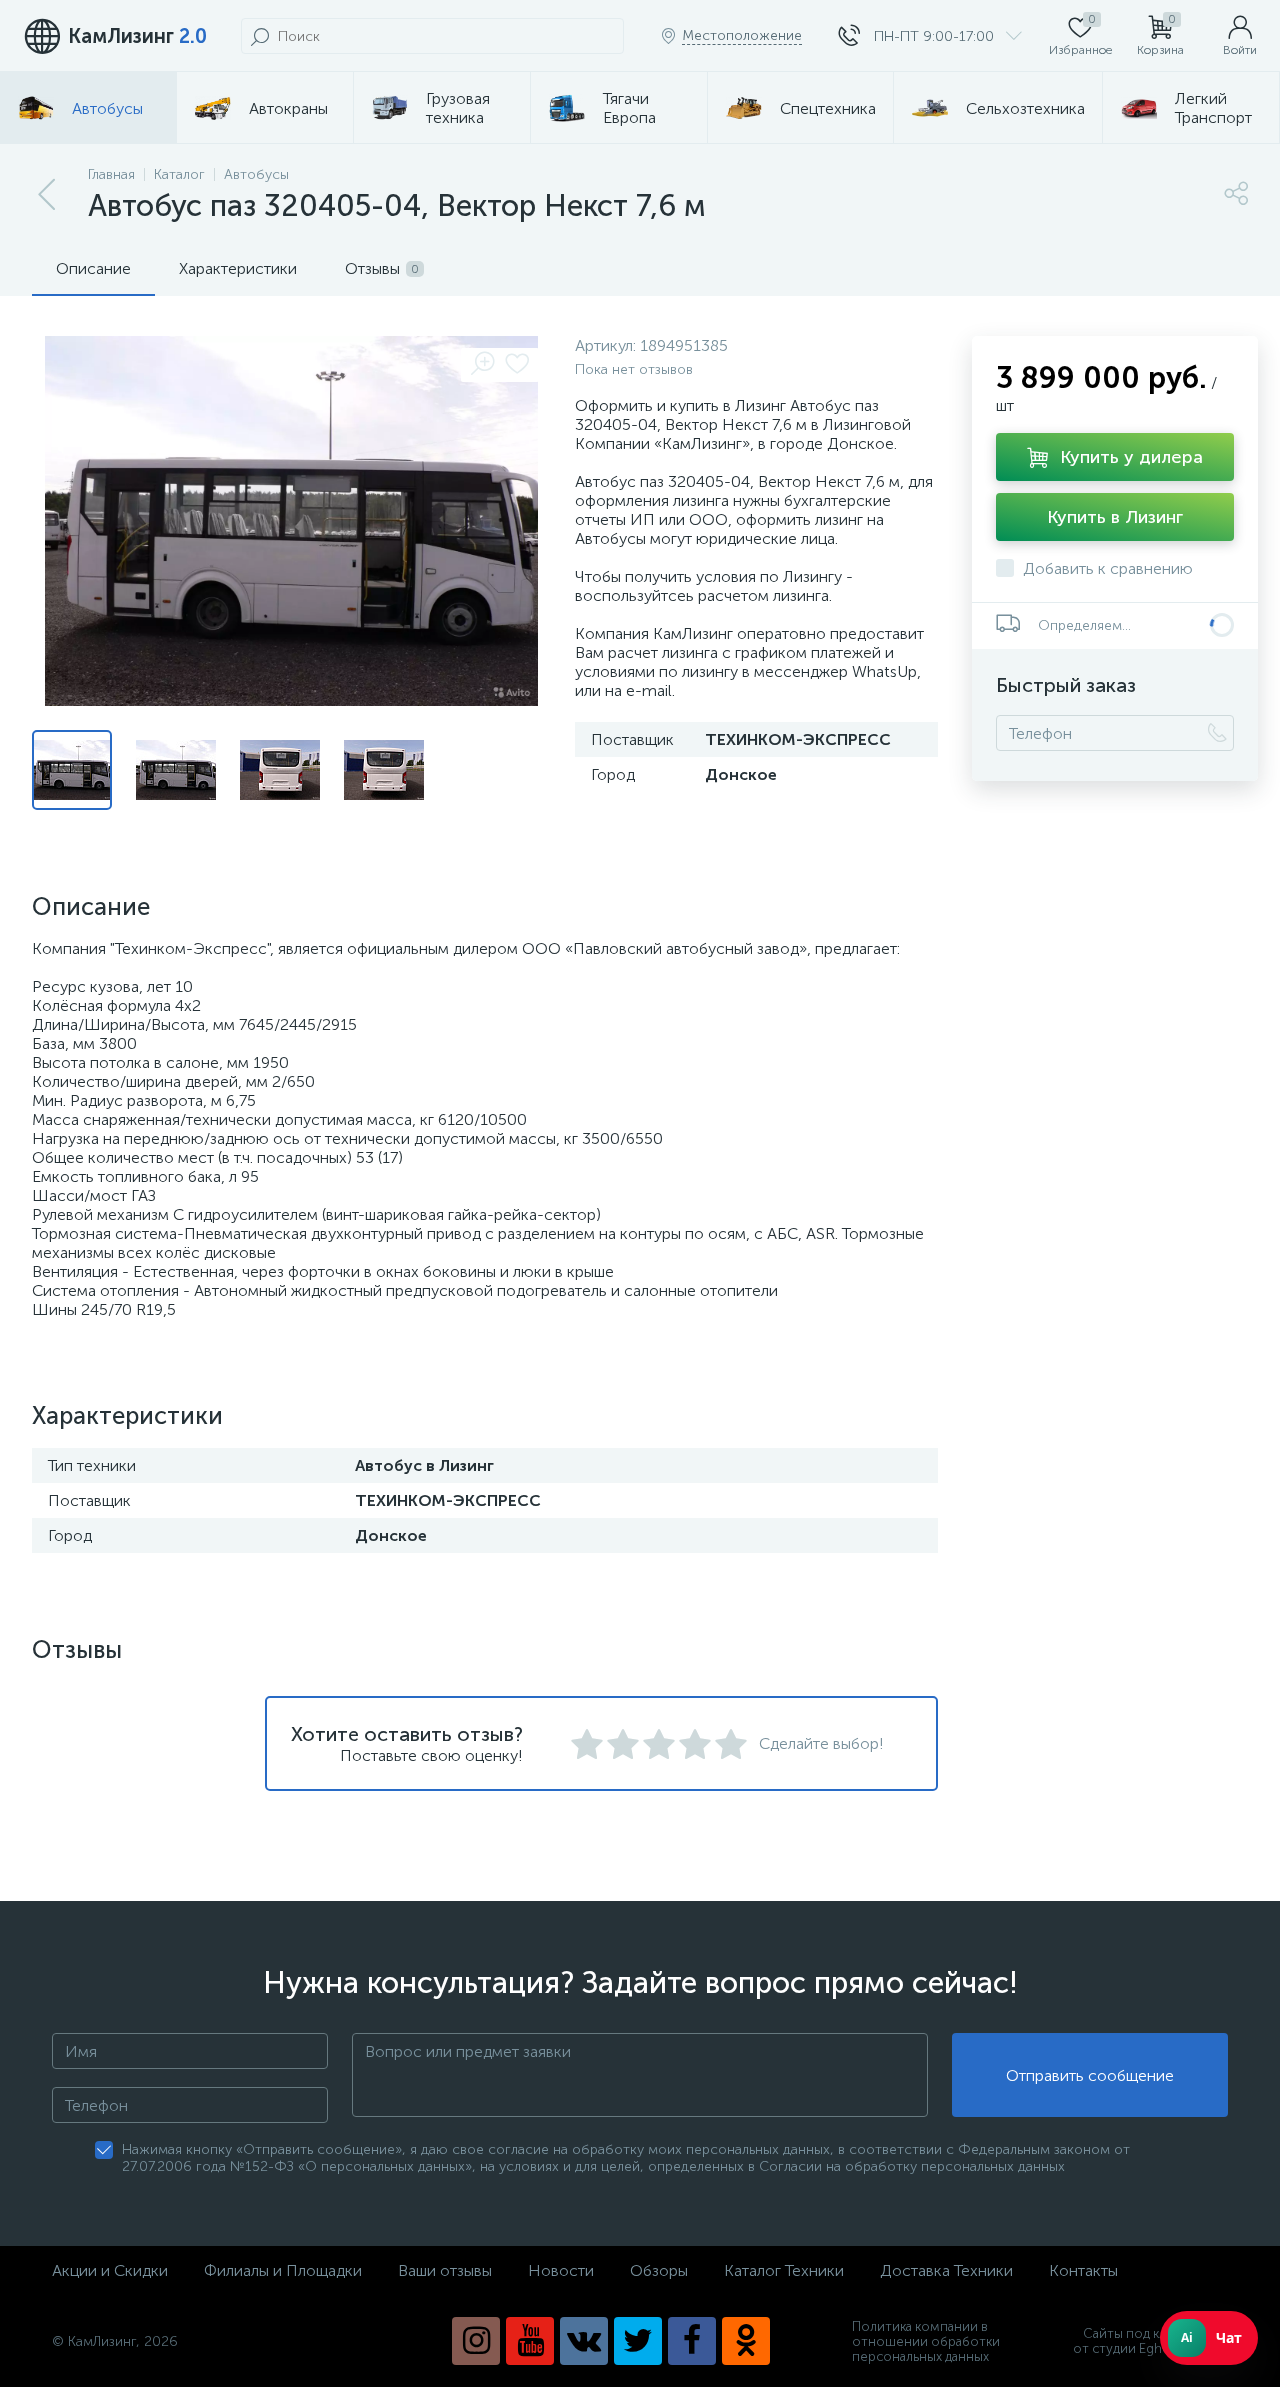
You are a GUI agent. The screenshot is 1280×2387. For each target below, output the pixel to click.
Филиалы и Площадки (283, 2270)
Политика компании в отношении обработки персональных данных (926, 2341)
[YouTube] (530, 2341)
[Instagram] (476, 2341)
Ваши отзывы (445, 2270)
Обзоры (659, 2270)
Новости (561, 2270)
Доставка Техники (946, 2270)
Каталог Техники (784, 2270)
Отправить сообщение (1090, 2075)
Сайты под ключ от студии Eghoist (1128, 2341)
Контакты (1083, 2270)
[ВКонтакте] (584, 2341)
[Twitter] (638, 2341)
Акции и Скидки (110, 2270)
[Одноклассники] (746, 2341)
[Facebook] (692, 2341)
